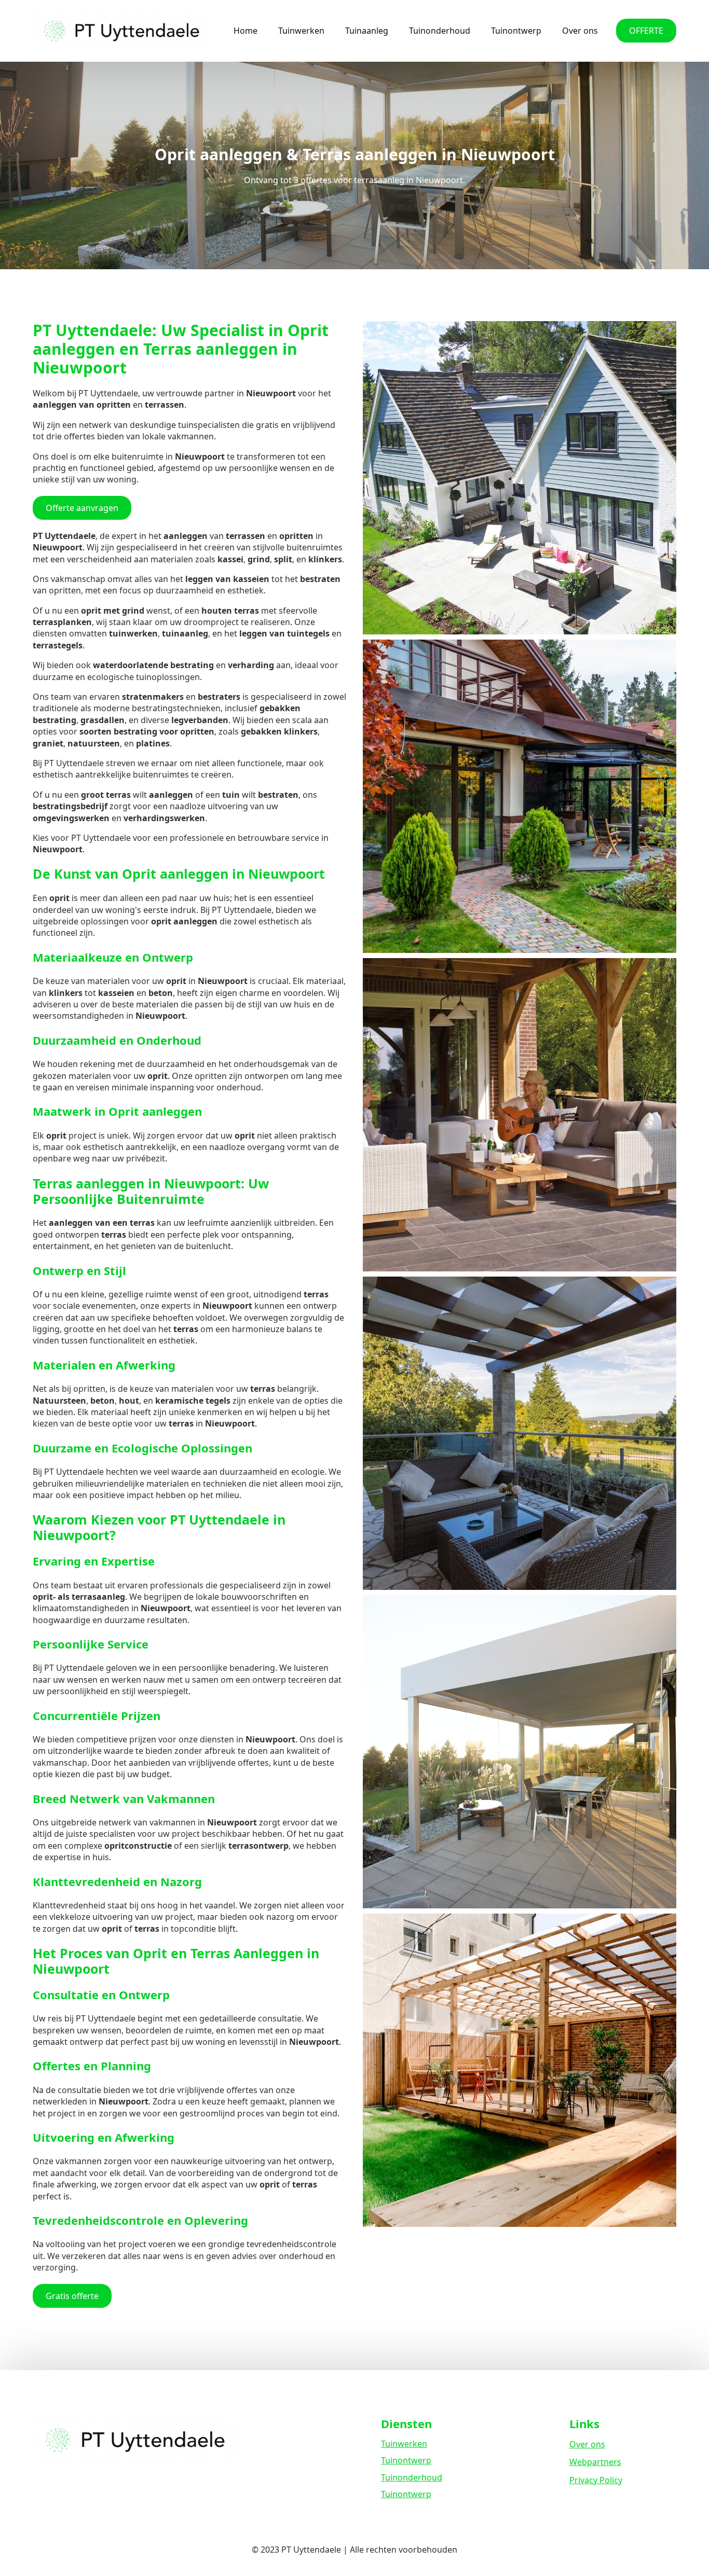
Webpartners (595, 2462)
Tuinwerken (301, 31)
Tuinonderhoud (440, 31)
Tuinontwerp (516, 31)
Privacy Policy (596, 2480)
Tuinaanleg (367, 31)
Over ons (580, 31)
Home (246, 31)
